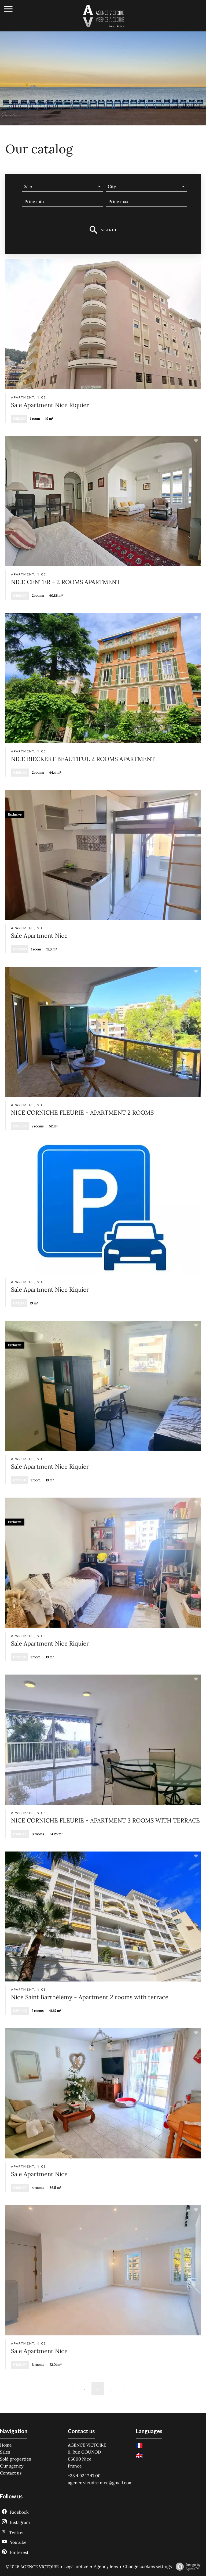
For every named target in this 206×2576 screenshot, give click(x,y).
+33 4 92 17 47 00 (84, 2476)
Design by (193, 2567)
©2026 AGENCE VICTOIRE (32, 2567)
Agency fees (106, 2566)
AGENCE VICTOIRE (87, 2445)
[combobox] (62, 186)
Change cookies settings (147, 2566)
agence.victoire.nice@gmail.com (100, 2483)
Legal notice (76, 2566)
